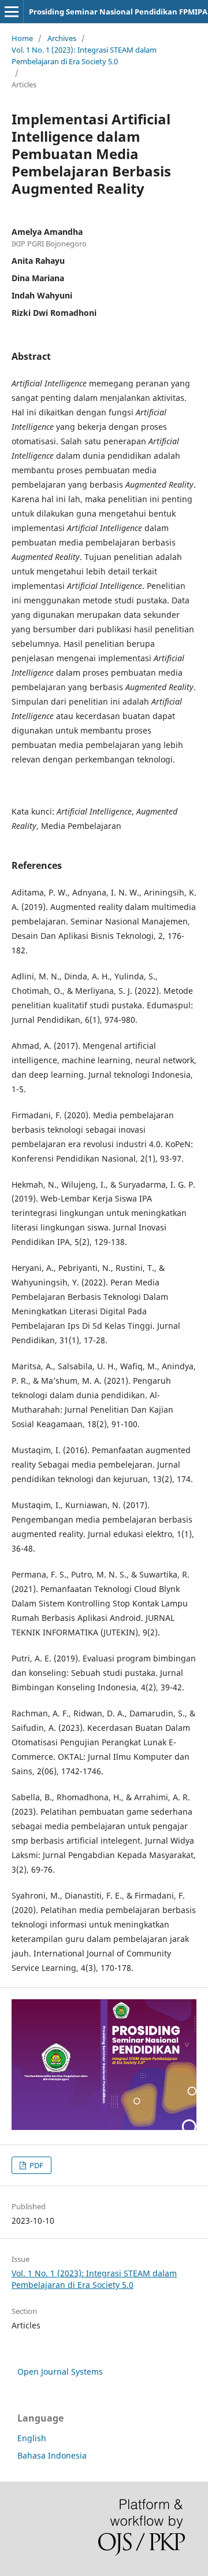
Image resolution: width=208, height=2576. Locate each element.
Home (22, 38)
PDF (36, 2165)
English (32, 2438)
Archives (62, 38)
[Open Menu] (12, 12)
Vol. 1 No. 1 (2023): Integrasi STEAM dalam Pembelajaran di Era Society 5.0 (84, 56)
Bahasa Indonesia (52, 2455)
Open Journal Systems (60, 2372)
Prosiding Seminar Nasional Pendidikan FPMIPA (118, 12)
